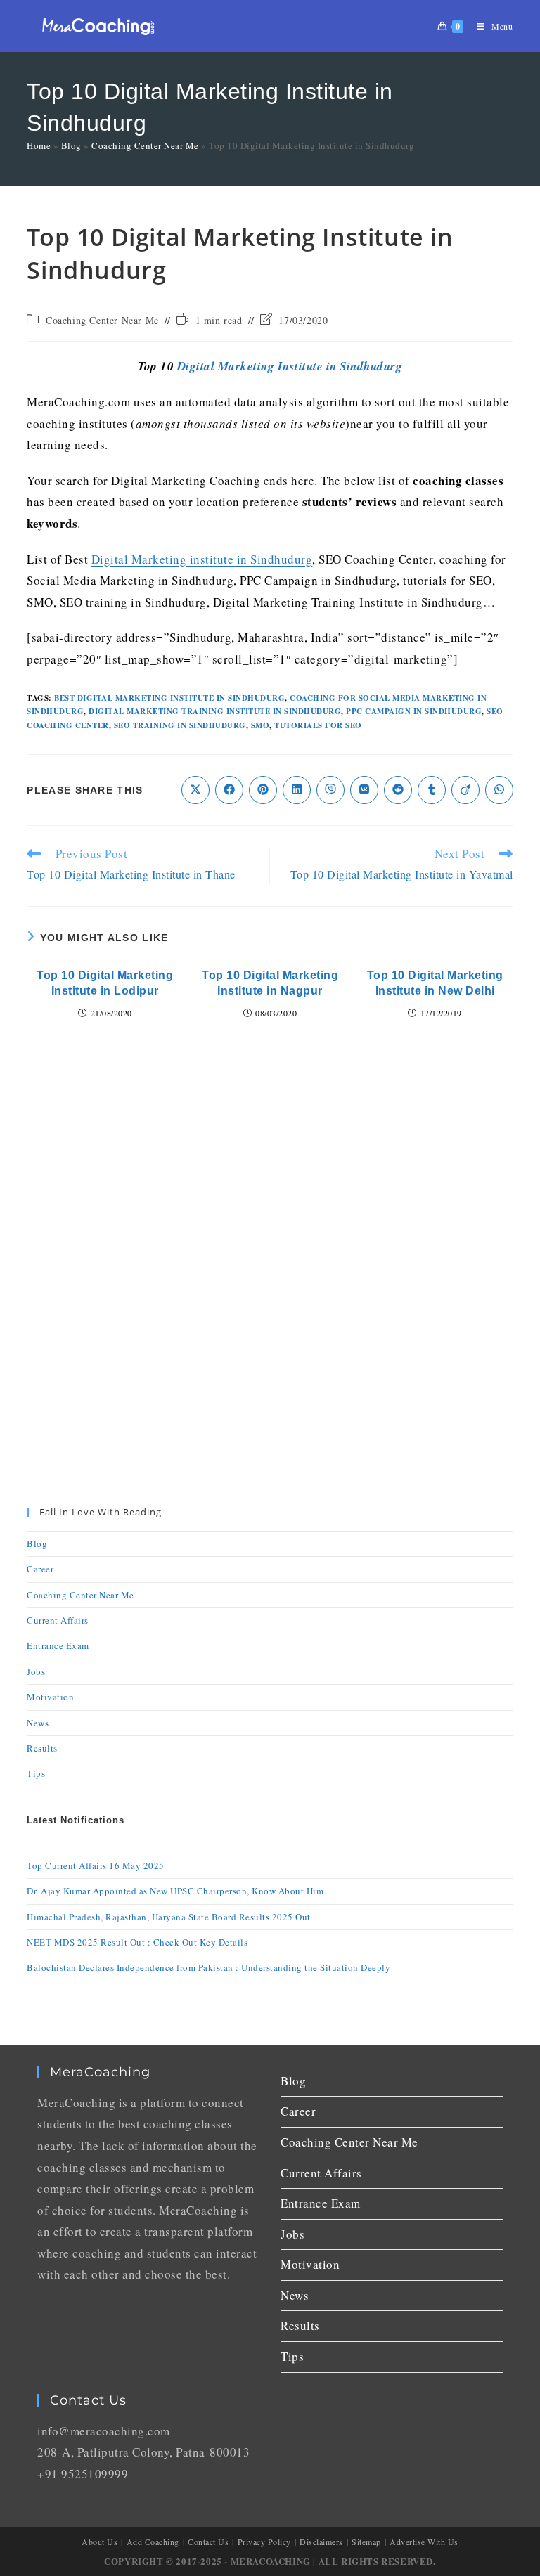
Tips (36, 1773)
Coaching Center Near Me (145, 145)
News (38, 1723)
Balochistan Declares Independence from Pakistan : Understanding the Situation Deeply (208, 1967)
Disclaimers (321, 2542)
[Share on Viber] (330, 790)
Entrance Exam (58, 1645)
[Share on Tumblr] (432, 790)
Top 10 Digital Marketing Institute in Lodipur (105, 983)
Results (42, 1748)
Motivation (50, 1697)
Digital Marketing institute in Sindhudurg (202, 559)
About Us (99, 2542)
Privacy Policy (264, 2542)
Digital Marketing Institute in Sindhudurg (290, 366)
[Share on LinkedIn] (297, 790)
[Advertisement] (270, 1156)
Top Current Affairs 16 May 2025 (96, 1865)
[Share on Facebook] (229, 790)
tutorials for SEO (318, 725)
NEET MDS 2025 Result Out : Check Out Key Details (137, 1942)
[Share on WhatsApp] (499, 790)
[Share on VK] (364, 790)
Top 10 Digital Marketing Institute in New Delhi (435, 983)
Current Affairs (58, 1620)
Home (39, 145)
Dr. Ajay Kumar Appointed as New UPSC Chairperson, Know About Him (175, 1891)
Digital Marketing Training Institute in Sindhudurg (215, 711)
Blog (71, 145)
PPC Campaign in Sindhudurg (414, 711)
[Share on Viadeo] (465, 790)
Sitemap (366, 2542)
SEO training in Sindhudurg (180, 725)
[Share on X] (195, 790)
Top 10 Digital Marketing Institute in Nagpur (270, 983)
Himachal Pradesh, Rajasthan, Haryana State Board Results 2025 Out (169, 1917)
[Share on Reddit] (398, 790)
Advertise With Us (424, 2542)
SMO (261, 725)
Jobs (36, 1671)
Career (40, 1569)
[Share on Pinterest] (263, 790)
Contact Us (208, 2542)
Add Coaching (153, 2542)
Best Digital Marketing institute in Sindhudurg (169, 698)
